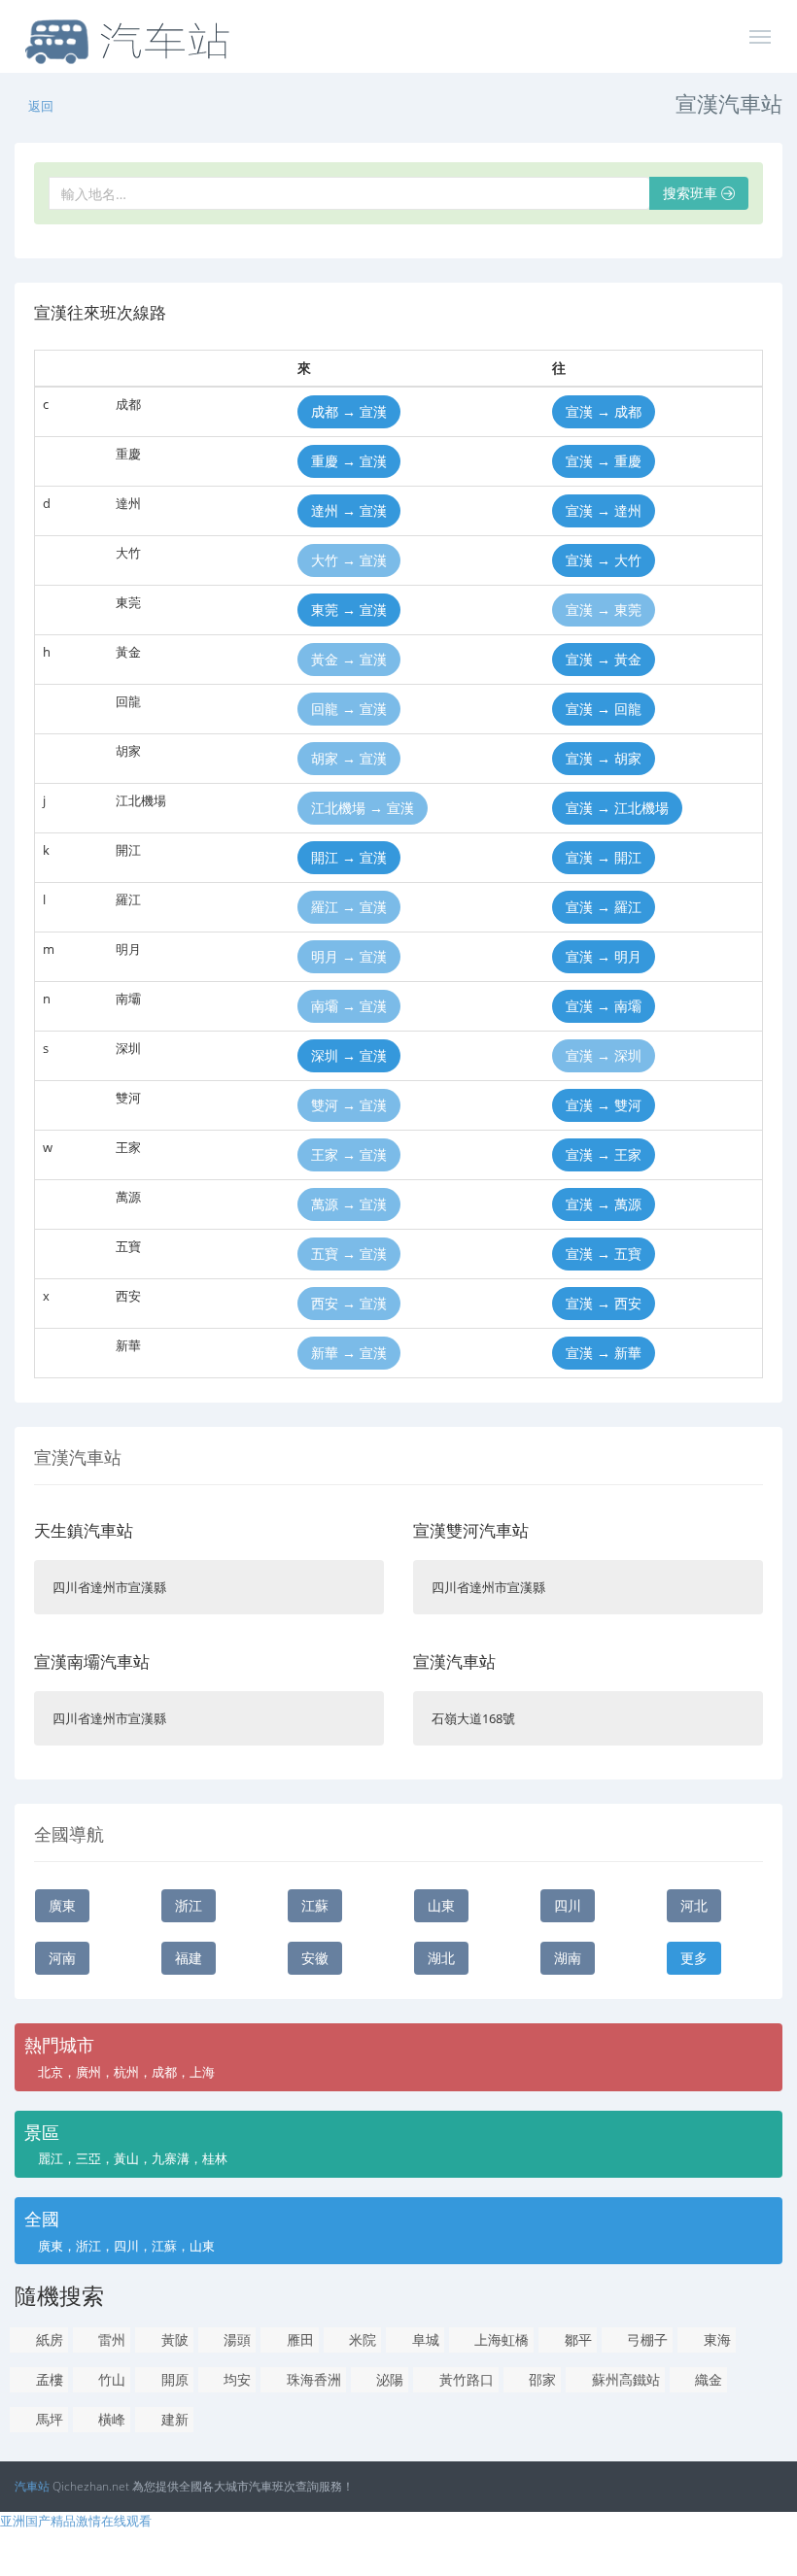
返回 (41, 106)
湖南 (568, 1958)
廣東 (62, 1905)
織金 (707, 2379)
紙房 (48, 2339)
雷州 (110, 2339)
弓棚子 (645, 2339)
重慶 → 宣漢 (349, 461)
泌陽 (388, 2379)
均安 (235, 2379)
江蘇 (315, 1905)
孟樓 (48, 2379)
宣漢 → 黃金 (604, 659)
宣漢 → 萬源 (604, 1204)
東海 (715, 2339)
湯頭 (235, 2339)
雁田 (298, 2339)
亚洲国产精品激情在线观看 (76, 2521)
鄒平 (576, 2339)
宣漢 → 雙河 (604, 1105)
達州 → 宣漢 (349, 510)
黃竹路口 (465, 2379)
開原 (173, 2379)
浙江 (189, 1905)
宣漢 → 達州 (604, 510)
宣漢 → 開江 (604, 857)
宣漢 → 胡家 (604, 758)
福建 (189, 1958)
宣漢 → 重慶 (604, 461)
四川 (568, 1905)
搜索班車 (692, 193)
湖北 (441, 1958)
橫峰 (110, 2419)
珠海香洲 (312, 2379)
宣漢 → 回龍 (604, 709)
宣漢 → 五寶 (604, 1254)
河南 (62, 1958)
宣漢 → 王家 (604, 1154)
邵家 (540, 2379)
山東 (441, 1905)
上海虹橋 (500, 2339)
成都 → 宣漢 (349, 411)
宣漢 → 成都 (604, 411)
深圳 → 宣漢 (349, 1055)
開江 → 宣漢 (349, 857)
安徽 (315, 1958)
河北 (694, 1905)
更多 (694, 1958)
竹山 (110, 2379)
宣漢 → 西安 (604, 1303)
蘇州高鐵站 (624, 2379)
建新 (173, 2419)
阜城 (424, 2339)
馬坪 (48, 2419)
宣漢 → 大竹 (604, 560)
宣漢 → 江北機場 (617, 808)
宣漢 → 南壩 (604, 1006)
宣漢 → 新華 (604, 1353)
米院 (361, 2339)
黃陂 (173, 2339)
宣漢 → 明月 (604, 956)
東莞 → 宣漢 (349, 610)
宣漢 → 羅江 (604, 907)
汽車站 (32, 2486)
